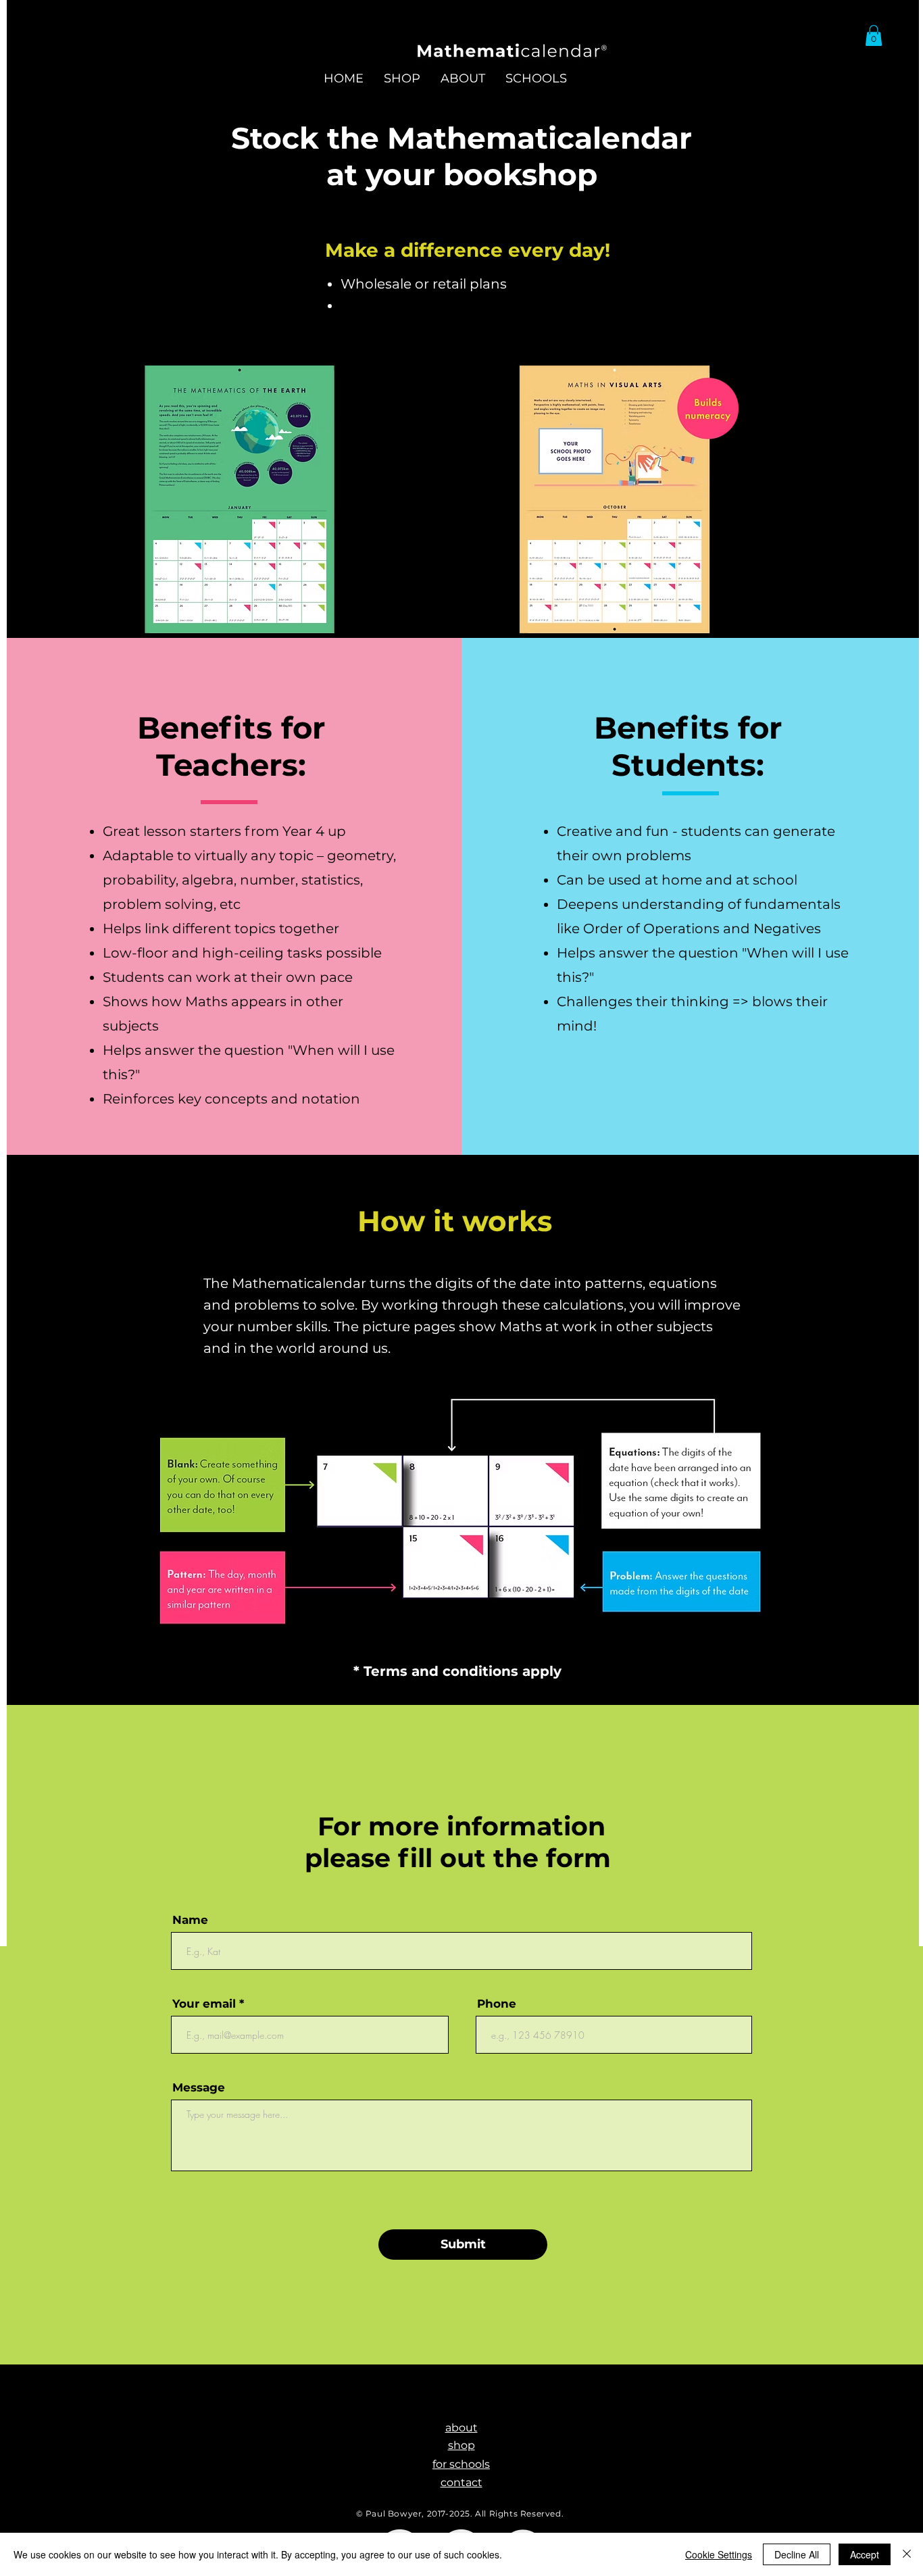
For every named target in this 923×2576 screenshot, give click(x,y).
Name (190, 1920)
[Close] (907, 2554)
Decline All (797, 2554)
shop (461, 2445)
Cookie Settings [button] (719, 2554)
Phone (497, 2004)
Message (199, 2088)
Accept (865, 2554)
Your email (204, 2004)
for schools (461, 2464)
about (461, 2428)
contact (461, 2482)
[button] (874, 35)
